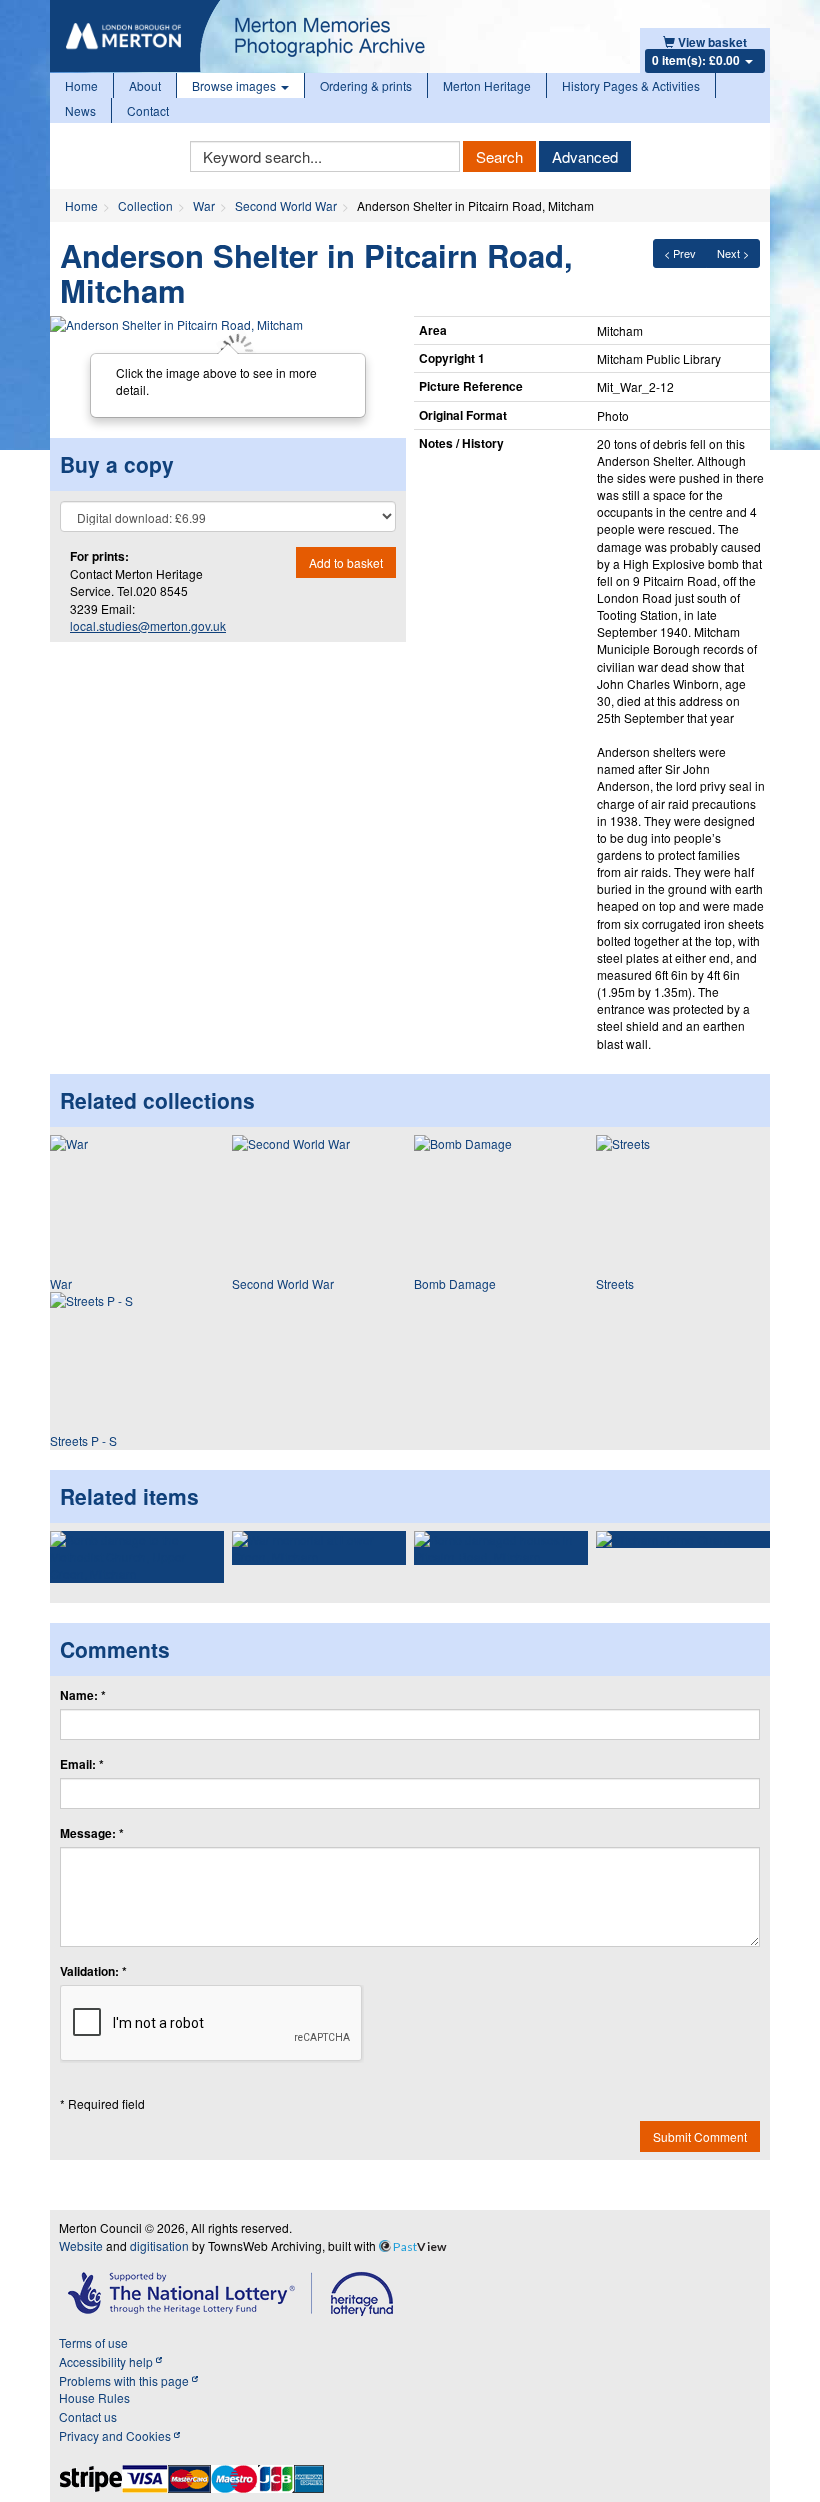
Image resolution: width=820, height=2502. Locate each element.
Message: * (92, 1833)
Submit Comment (700, 2136)
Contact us (88, 2416)
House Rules (94, 2397)
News (80, 110)
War (204, 205)
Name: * (83, 1695)
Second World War (286, 205)
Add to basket (346, 562)
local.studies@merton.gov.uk (148, 625)
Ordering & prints (366, 85)
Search (499, 156)
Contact (148, 110)
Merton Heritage (487, 85)
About (145, 85)
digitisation (159, 2245)
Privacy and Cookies (116, 2435)
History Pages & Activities (631, 85)
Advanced (585, 156)
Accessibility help (107, 2361)
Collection (145, 205)
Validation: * (93, 1971)
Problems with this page (125, 2380)
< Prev (680, 253)
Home (81, 85)
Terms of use (93, 2342)
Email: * (82, 1764)
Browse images (235, 85)
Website (81, 2245)
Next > (733, 253)
